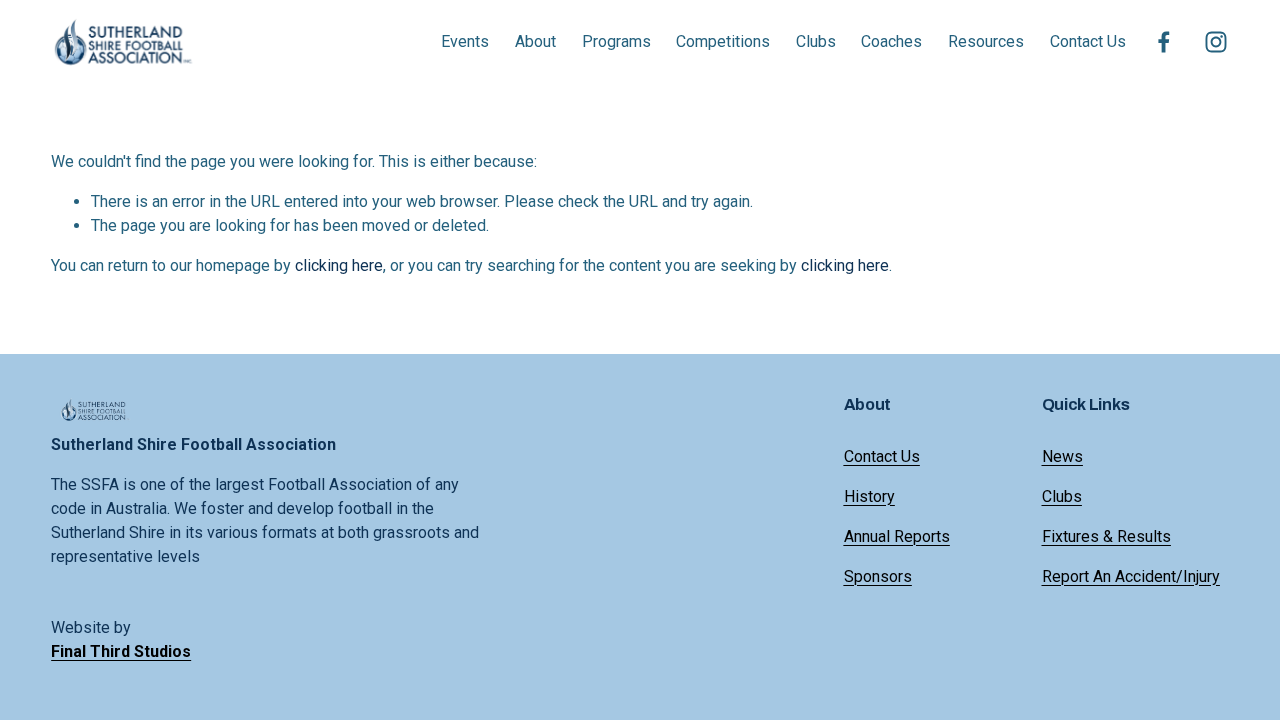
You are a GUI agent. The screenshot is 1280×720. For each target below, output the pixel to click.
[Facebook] (1164, 42)
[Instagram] (1216, 42)
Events (465, 41)
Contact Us (1088, 41)
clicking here (339, 265)
